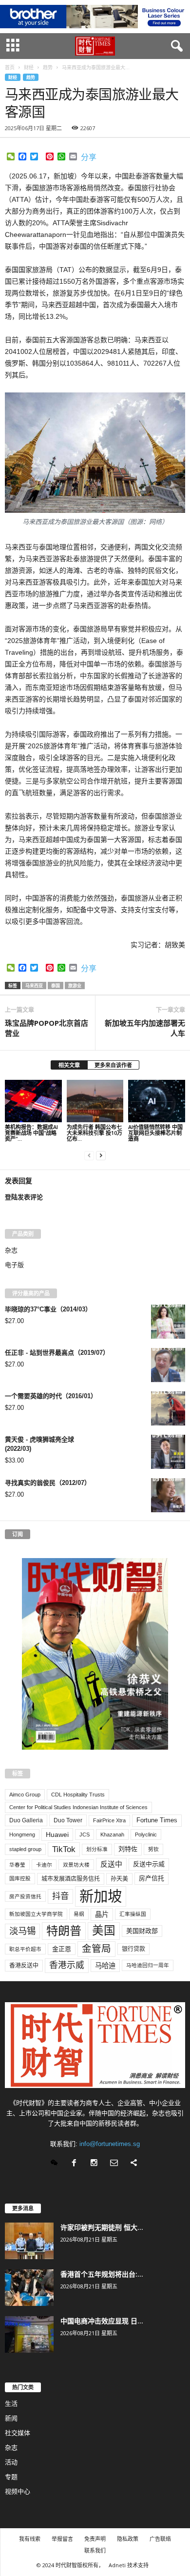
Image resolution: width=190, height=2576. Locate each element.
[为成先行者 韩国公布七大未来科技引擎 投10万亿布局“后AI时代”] (95, 1101)
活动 (11, 2462)
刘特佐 (128, 1849)
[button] (175, 46)
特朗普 (64, 1931)
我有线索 (30, 2539)
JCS (85, 1834)
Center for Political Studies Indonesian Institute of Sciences (78, 1807)
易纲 (79, 1914)
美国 (104, 1931)
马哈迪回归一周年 (148, 1965)
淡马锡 (22, 1931)
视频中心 (18, 2491)
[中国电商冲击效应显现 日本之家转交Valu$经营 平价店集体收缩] (29, 2334)
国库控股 (20, 1878)
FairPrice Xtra (109, 1820)
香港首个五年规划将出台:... (102, 2274)
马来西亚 (34, 986)
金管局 (96, 1949)
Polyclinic (146, 1834)
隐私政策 (128, 2539)
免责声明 (95, 2539)
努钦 (153, 1849)
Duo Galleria (26, 1820)
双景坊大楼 (76, 1865)
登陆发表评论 (24, 1197)
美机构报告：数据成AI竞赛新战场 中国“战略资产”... (31, 1133)
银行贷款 (133, 1949)
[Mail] (116, 2164)
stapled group (25, 1849)
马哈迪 (105, 1966)
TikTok (64, 1849)
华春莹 (17, 1865)
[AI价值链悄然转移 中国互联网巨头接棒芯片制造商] (157, 1101)
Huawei (57, 1834)
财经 (13, 77)
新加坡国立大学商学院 (36, 1914)
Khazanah (112, 1834)
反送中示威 (149, 1864)
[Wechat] (56, 2164)
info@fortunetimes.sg (110, 2144)
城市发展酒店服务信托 (71, 1879)
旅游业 (75, 986)
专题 (11, 2477)
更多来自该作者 (113, 1065)
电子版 (14, 1265)
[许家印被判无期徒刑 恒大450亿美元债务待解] (29, 2241)
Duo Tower (68, 1820)
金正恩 (62, 1949)
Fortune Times (157, 1820)
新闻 (11, 2418)
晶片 (102, 1914)
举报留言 (62, 2539)
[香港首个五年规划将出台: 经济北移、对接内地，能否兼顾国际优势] (29, 2288)
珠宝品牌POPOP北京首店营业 (47, 1028)
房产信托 (152, 1878)
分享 (89, 157)
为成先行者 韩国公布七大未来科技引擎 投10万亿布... (95, 1133)
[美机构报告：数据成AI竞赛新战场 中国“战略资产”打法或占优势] (33, 1101)
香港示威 (67, 1965)
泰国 (56, 986)
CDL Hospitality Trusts (78, 1795)
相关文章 (69, 1065)
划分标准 (97, 1849)
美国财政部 (142, 1931)
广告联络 (160, 2539)
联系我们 (95, 2550)
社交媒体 (18, 2433)
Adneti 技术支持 (129, 2565)
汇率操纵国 (133, 1914)
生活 (11, 2404)
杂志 (11, 1250)
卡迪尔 (44, 1865)
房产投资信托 (25, 1896)
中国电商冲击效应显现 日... (102, 2321)
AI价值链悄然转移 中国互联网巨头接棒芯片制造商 (155, 1133)
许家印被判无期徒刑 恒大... (102, 2227)
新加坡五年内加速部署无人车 (145, 1028)
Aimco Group (25, 1795)
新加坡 (101, 1896)
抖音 (60, 1896)
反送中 (111, 1864)
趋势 (31, 77)
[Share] (135, 2164)
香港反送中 (24, 1966)
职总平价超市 (25, 1949)
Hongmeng (22, 1834)
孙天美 (119, 1879)
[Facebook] (76, 2164)
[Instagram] (96, 2164)
